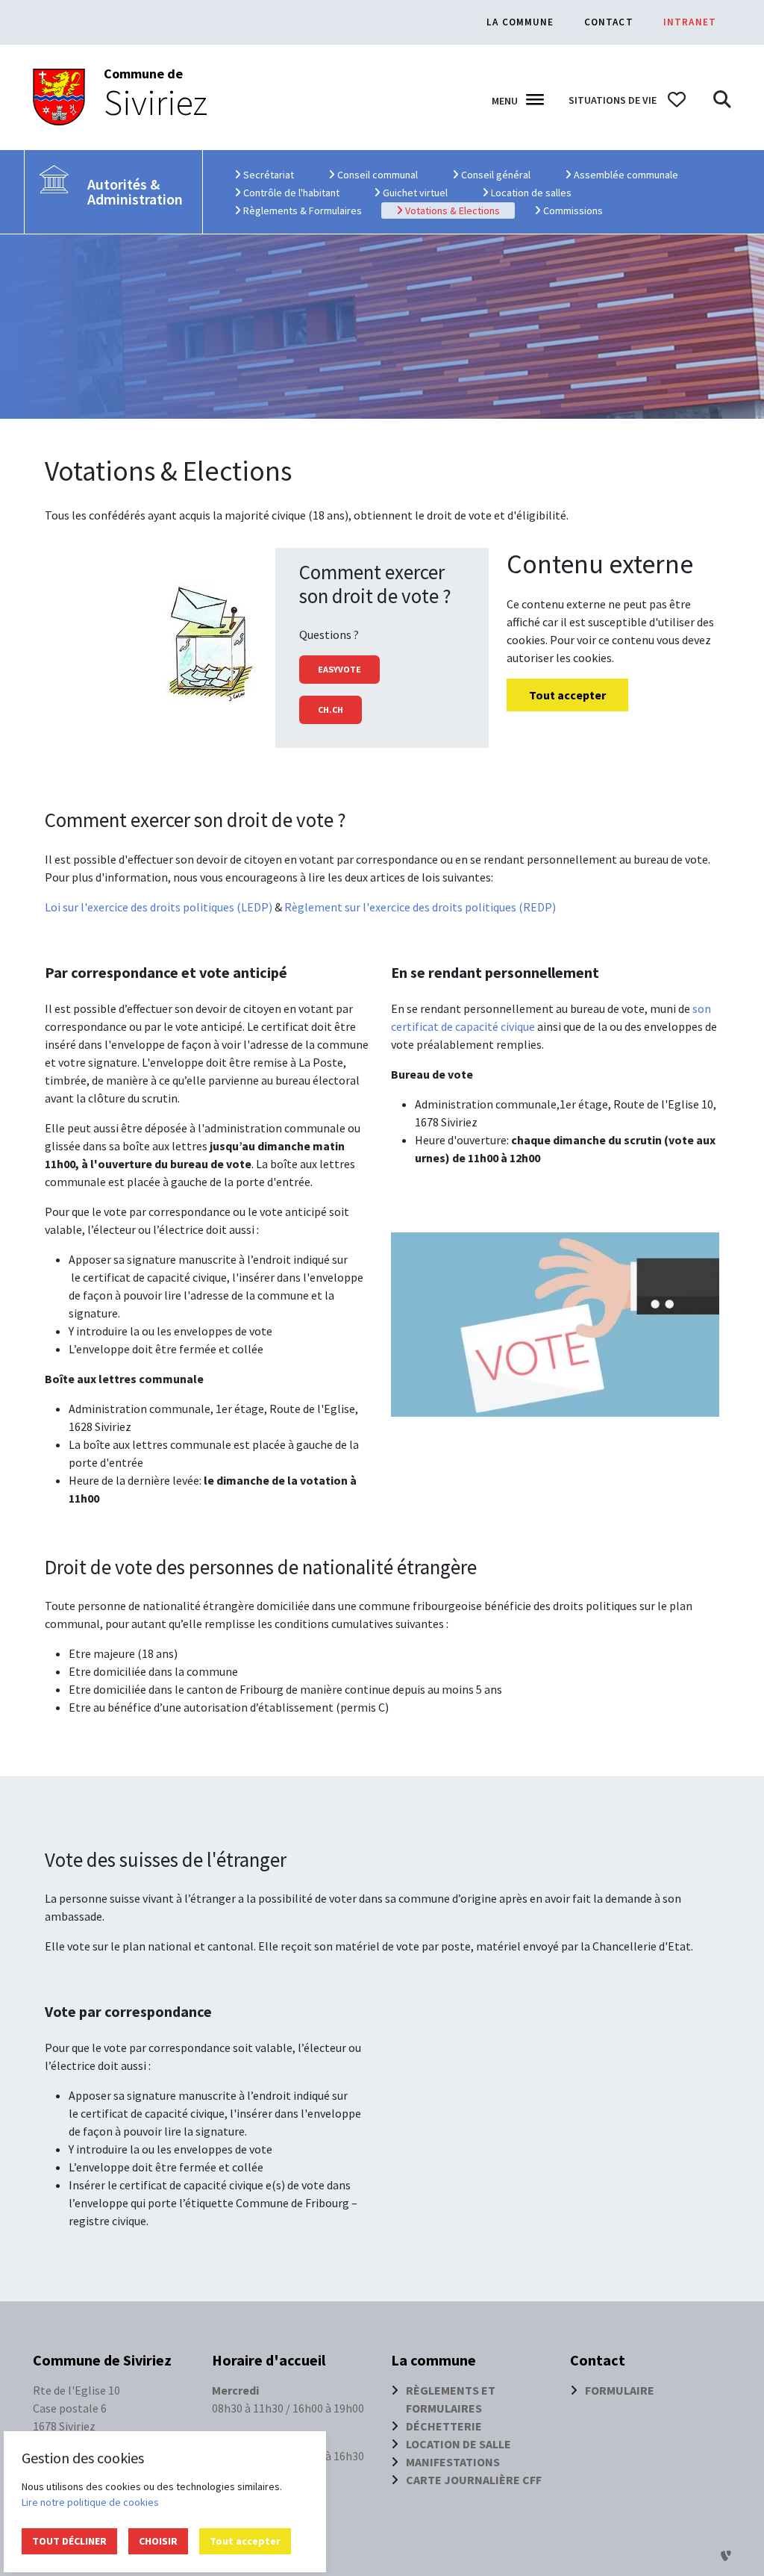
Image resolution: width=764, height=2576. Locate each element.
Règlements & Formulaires (309, 210)
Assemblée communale (632, 174)
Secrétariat (275, 174)
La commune (520, 22)
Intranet (690, 22)
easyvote (339, 669)
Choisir (158, 2541)
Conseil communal (384, 174)
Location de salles (538, 192)
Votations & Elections (459, 210)
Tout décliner (69, 2541)
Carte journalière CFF (474, 2480)
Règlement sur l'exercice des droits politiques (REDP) (421, 907)
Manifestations (453, 2462)
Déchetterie (444, 2426)
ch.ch (331, 710)
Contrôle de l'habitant (298, 192)
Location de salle (458, 2444)
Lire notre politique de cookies (90, 2502)
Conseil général (502, 174)
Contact (609, 22)
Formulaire (620, 2390)
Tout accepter (245, 2541)
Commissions (579, 210)
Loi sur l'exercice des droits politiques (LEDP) (160, 907)
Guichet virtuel (422, 192)
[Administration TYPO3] (726, 2556)
